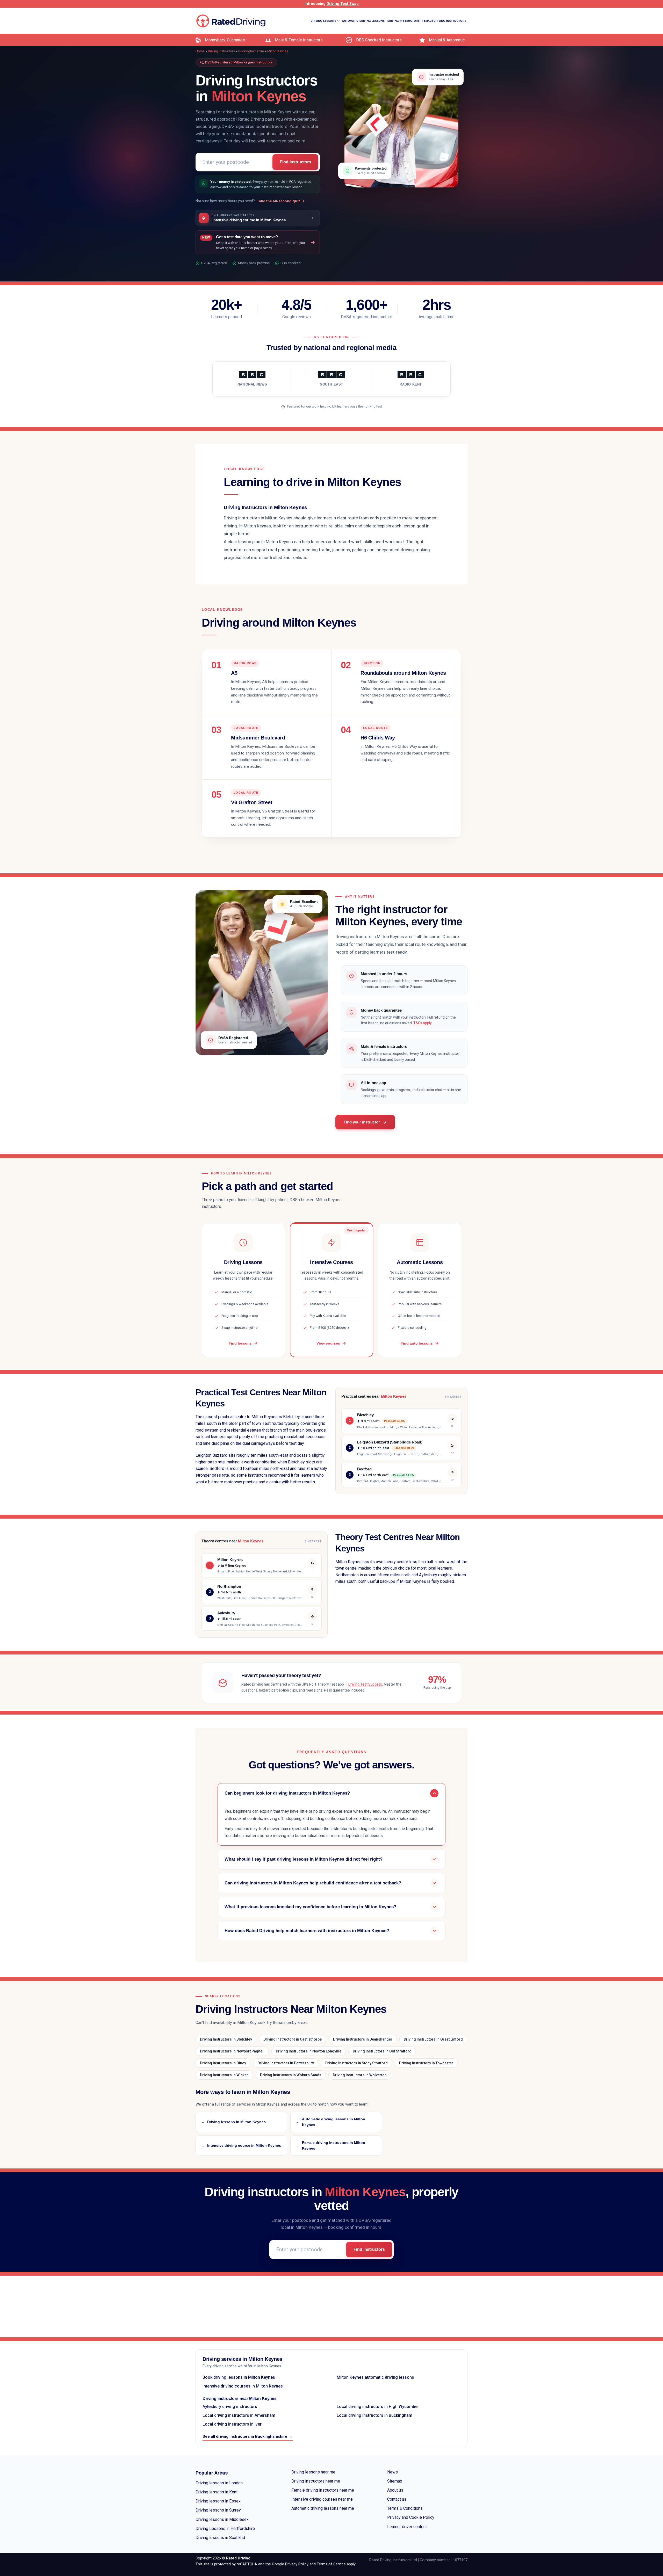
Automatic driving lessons (363, 21)
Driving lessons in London (219, 2483)
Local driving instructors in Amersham (239, 2415)
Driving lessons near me (313, 2472)
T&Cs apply (422, 1023)
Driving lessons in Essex (218, 2501)
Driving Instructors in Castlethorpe (293, 2039)
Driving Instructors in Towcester (426, 2063)
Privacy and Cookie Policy (411, 2517)
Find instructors (295, 162)
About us (395, 2490)
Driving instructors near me (316, 2481)
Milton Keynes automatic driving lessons (375, 2377)
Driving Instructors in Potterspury (286, 2063)
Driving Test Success (365, 1684)
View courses (328, 1343)
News (392, 2472)
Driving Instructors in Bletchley (226, 2039)
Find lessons (240, 1343)
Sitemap (395, 2481)
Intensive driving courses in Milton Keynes (243, 2386)
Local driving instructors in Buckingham (374, 2415)
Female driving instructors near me (323, 2490)
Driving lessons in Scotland (220, 2538)
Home (200, 51)
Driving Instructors (404, 21)
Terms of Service (331, 2564)
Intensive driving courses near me (322, 2499)
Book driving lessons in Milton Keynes (239, 2377)
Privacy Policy (297, 2564)
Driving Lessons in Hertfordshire (225, 2528)
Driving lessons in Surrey (218, 2510)
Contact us (397, 2499)
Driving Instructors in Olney (223, 2063)
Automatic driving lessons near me (323, 2508)
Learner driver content (407, 2527)
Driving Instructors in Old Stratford (382, 2051)
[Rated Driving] (231, 21)
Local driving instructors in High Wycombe (377, 2407)
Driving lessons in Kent (217, 2492)
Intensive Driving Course (448, 47)
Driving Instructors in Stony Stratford (356, 2063)
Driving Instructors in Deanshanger (363, 2039)
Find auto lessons (417, 1343)
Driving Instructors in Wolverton (360, 2075)
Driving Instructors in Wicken (224, 2075)
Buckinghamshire (251, 51)
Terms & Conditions (405, 2508)
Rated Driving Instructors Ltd (393, 2560)
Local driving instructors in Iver (232, 2424)
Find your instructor (362, 1122)
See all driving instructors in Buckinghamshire (248, 2436)
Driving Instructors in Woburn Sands (291, 2075)
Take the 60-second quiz (279, 201)
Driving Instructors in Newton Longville (309, 2051)
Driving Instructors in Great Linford (433, 2039)
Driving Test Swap (343, 4)
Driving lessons (323, 21)
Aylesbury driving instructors (230, 2407)
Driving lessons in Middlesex (222, 2519)
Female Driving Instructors (444, 21)
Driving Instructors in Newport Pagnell (232, 2051)
